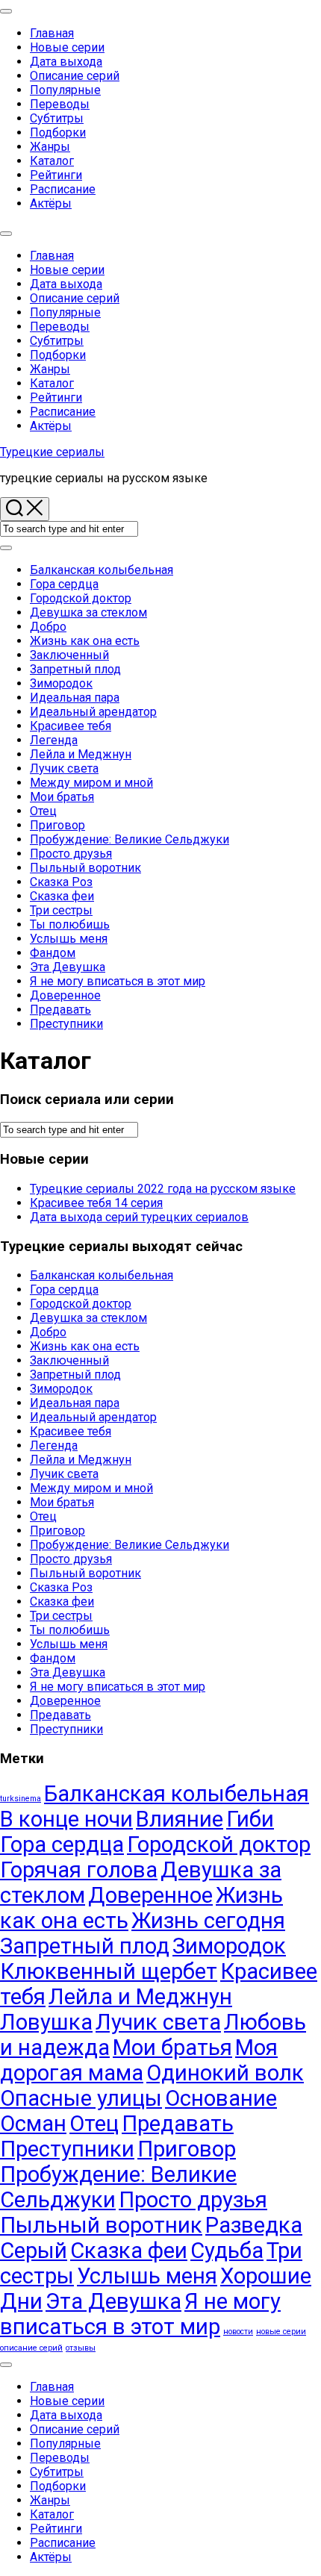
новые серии (281, 2332)
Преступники (66, 1024)
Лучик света (64, 768)
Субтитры (57, 118)
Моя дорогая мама (139, 2060)
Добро (48, 627)
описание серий (31, 2348)
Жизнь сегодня (208, 1921)
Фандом (53, 953)
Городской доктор (81, 598)
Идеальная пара (75, 698)
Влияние (180, 1819)
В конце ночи (66, 1819)
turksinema (21, 1799)
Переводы (60, 104)
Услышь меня (69, 939)
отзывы (81, 2348)
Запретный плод (75, 669)
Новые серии (67, 47)
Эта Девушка (68, 967)
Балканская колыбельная (102, 570)
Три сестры (61, 910)
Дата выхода (66, 62)
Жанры (50, 147)
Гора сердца (64, 584)
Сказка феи (62, 896)
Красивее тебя (71, 726)
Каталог (52, 161)
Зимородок (61, 683)
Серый (34, 2251)
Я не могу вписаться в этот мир (118, 981)
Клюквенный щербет (109, 1971)
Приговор (57, 825)
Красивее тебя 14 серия (96, 1203)
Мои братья (62, 797)
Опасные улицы (81, 2098)
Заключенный (69, 655)
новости (238, 2332)
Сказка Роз (61, 882)
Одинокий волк (225, 2073)
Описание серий (75, 76)
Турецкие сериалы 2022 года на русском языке (163, 1189)
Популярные (65, 90)
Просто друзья (71, 854)
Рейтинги (56, 175)
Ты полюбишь (70, 924)
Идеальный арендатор (93, 712)
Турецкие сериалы (52, 452)
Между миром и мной (91, 783)
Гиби (250, 1819)
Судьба (227, 2251)
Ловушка (46, 2022)
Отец (43, 811)
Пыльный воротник (85, 868)
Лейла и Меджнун (81, 754)
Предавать (60, 1010)
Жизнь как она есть (85, 641)
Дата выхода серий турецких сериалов (139, 1217)
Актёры (51, 203)
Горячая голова (79, 1870)
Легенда (54, 740)
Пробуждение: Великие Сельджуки (130, 839)
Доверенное (65, 995)
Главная (52, 33)
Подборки (58, 132)
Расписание (63, 189)
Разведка (254, 2225)
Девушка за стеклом (88, 612)
